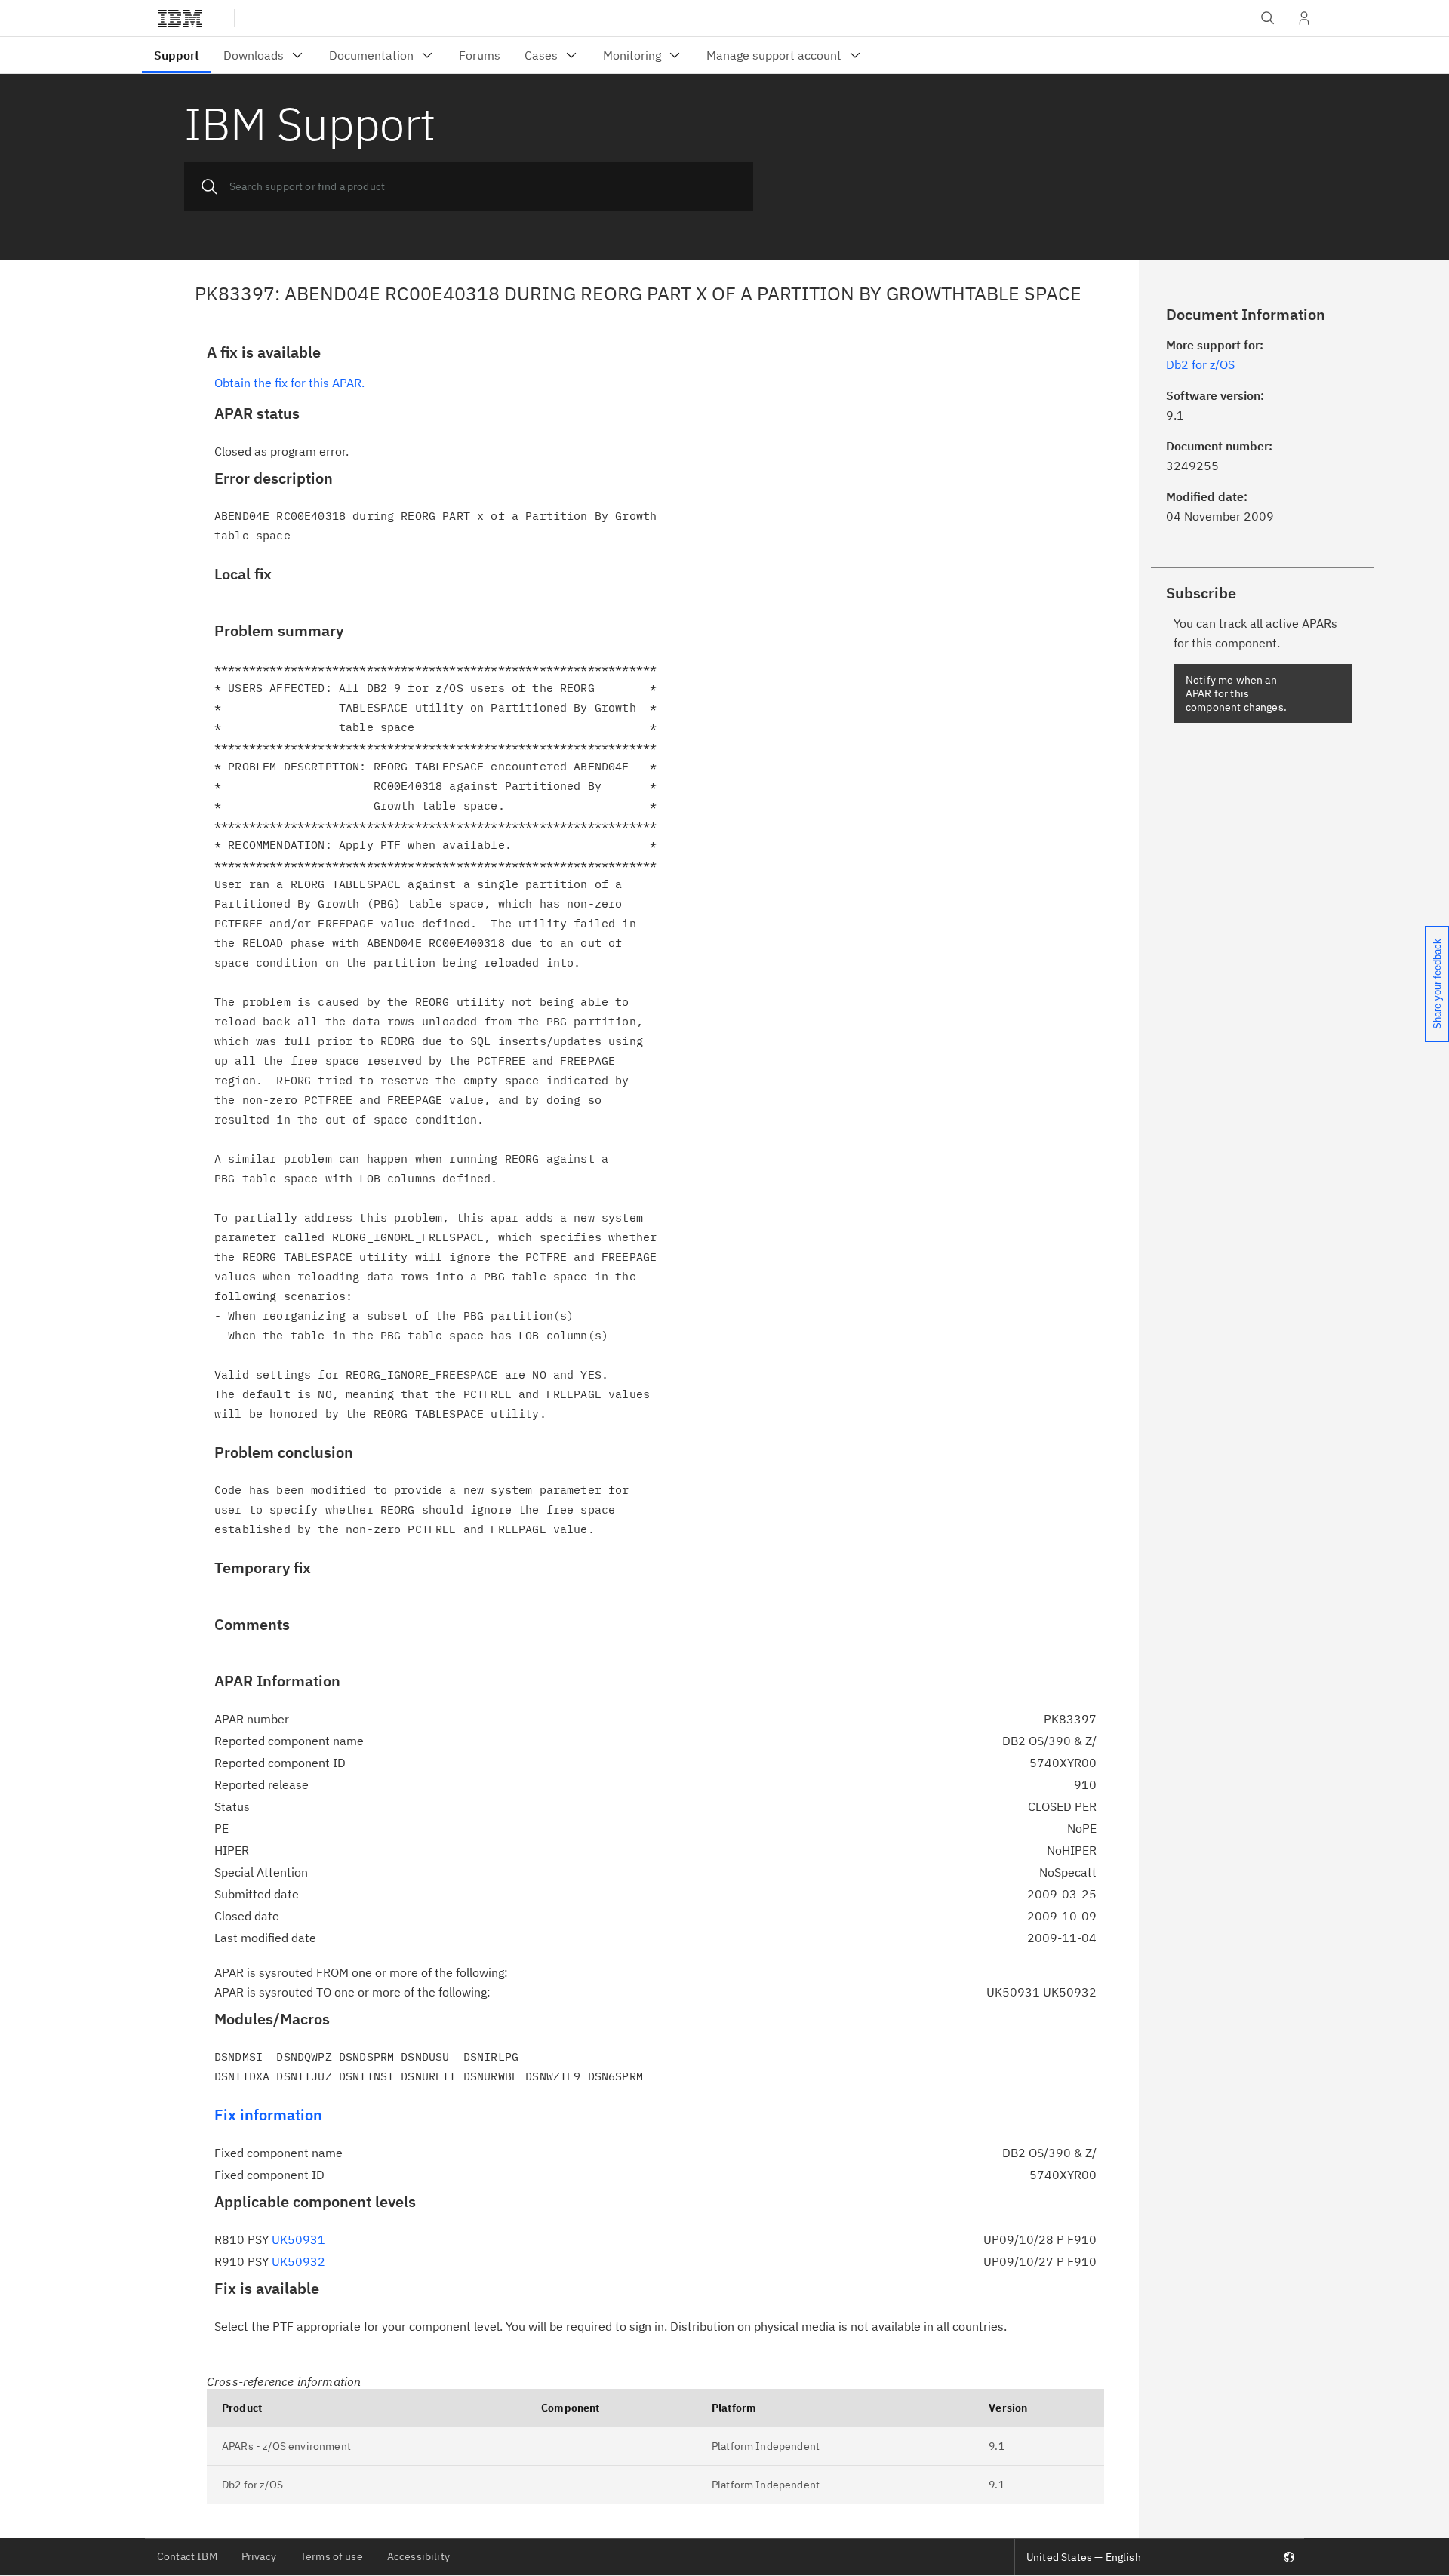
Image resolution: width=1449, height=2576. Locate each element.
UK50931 (298, 2239)
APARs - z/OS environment (286, 2446)
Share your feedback (1437, 984)
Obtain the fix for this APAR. (289, 383)
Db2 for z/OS (252, 2485)
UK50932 (298, 2261)
